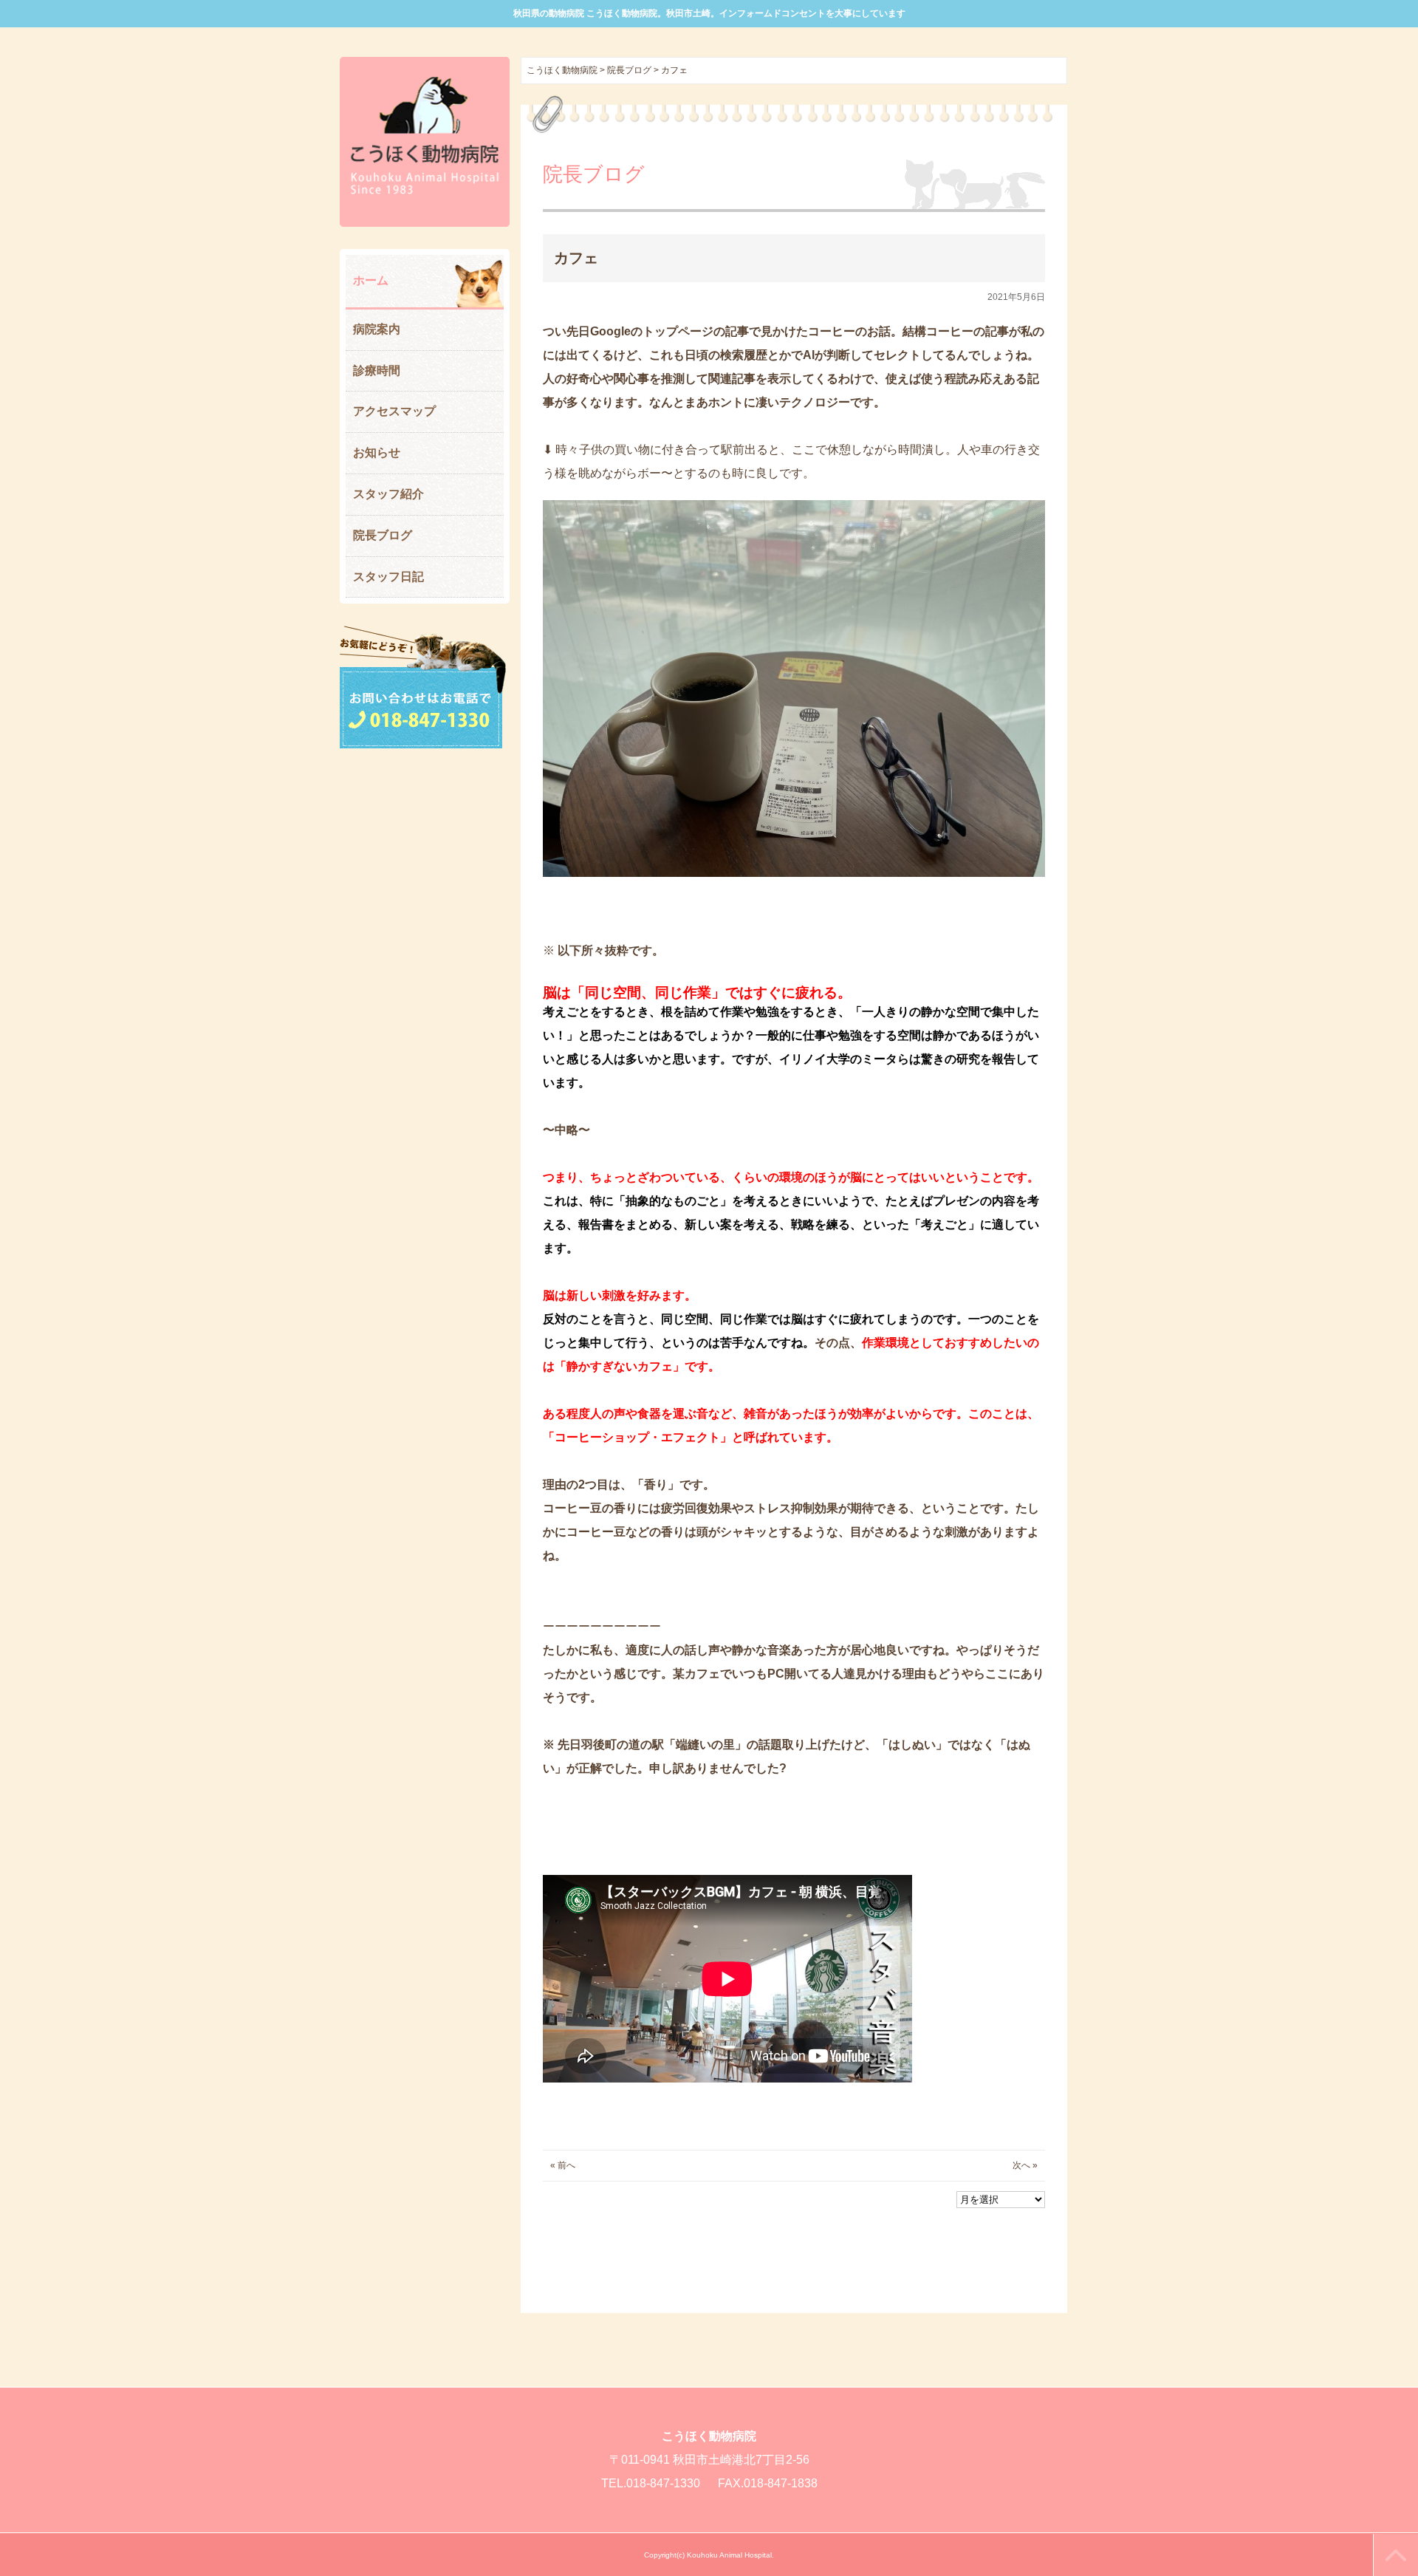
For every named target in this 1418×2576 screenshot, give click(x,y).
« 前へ (563, 2165)
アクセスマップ (394, 411)
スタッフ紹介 (388, 494)
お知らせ (377, 452)
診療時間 (377, 370)
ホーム (371, 280)
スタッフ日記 (388, 577)
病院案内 (377, 329)
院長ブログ (383, 535)
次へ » (1025, 2165)
